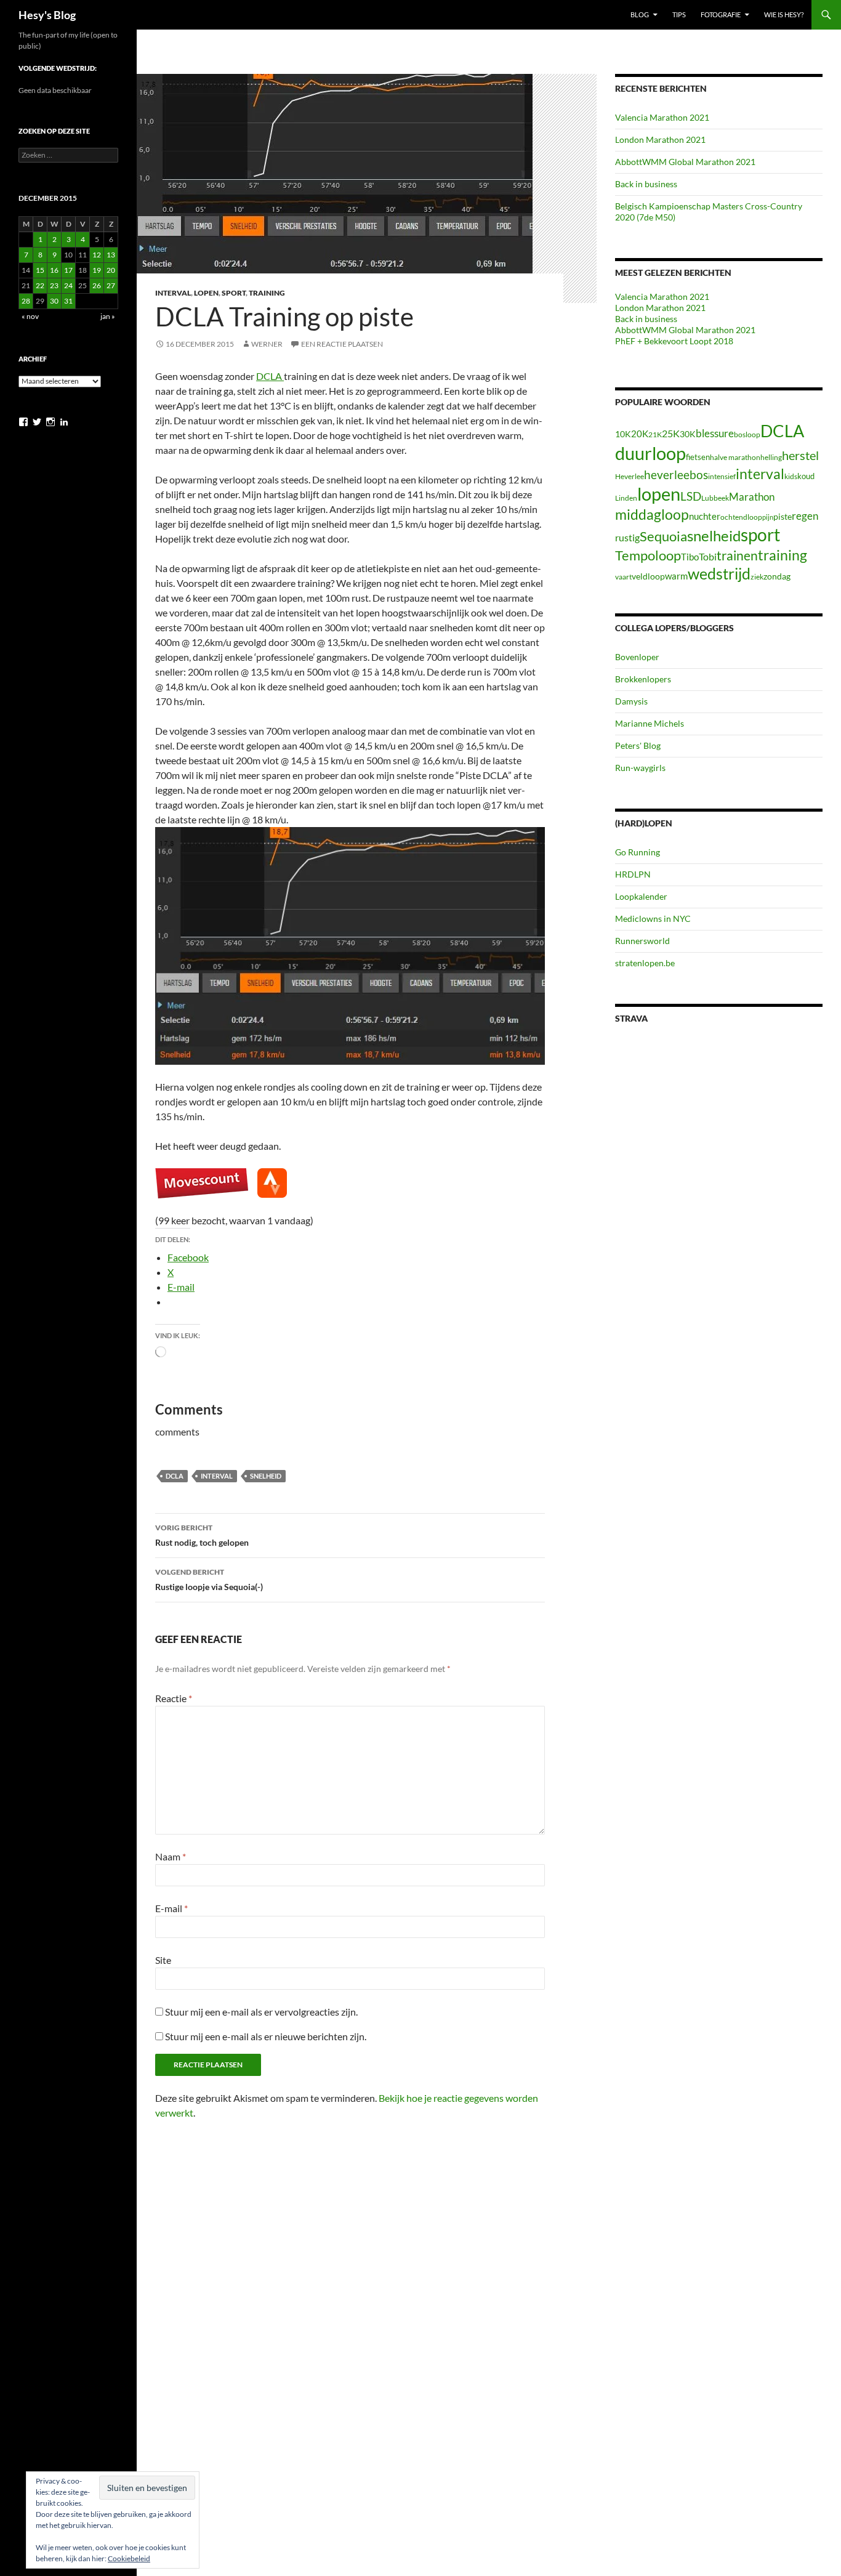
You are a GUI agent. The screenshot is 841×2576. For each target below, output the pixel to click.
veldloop (648, 576)
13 (111, 255)
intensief (722, 476)
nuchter (705, 516)
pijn (768, 517)
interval (217, 1476)
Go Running (638, 852)
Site (163, 1960)
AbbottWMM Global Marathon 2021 (685, 162)
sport (760, 535)
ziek (757, 577)
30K (688, 434)
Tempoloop (648, 555)
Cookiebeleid (129, 2558)
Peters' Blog (638, 745)
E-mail (171, 1908)
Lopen (206, 293)
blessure (715, 433)
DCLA (270, 376)
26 (97, 285)
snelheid (266, 1476)
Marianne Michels (650, 723)
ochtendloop (741, 517)
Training (267, 293)
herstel (800, 455)
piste (783, 516)
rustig (627, 538)
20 (111, 270)
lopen (659, 494)
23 (54, 285)
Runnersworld (642, 941)
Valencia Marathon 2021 (662, 117)
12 (97, 255)
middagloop (652, 515)
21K (655, 434)
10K (623, 434)
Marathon (752, 497)
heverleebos (676, 475)
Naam (171, 1856)
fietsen (698, 457)
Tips (679, 14)
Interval (173, 293)
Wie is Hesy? (784, 14)
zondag (777, 576)
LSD (691, 496)
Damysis (631, 701)
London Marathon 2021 (660, 139)
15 (40, 270)
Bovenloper (637, 657)
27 (111, 285)
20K (640, 434)
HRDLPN (633, 874)
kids (791, 476)
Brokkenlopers (643, 679)
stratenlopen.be (645, 963)
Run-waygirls (640, 768)
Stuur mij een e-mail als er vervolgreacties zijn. (261, 2012)
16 (54, 270)
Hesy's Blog (47, 15)
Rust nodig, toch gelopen (202, 1535)
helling (771, 457)
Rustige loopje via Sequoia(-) (209, 1580)
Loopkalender (641, 896)
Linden (626, 498)
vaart (623, 577)
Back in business (646, 184)
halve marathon (735, 457)
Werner (267, 344)
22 (40, 285)
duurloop (650, 453)
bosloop (747, 434)
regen (805, 516)
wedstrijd (719, 574)
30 (54, 301)
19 (97, 270)
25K (671, 434)
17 (68, 270)
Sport (234, 293)
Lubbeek (715, 498)
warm (676, 576)
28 (26, 301)
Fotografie (721, 14)
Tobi (708, 557)
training (783, 555)
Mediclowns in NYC (653, 919)
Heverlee (630, 476)
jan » (108, 316)
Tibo (690, 557)
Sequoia (663, 536)
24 (68, 285)
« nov (30, 316)
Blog (640, 14)
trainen (737, 555)
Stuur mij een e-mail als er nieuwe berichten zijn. (266, 2036)
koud (806, 476)
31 (68, 301)
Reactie (174, 1698)
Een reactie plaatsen (342, 344)
